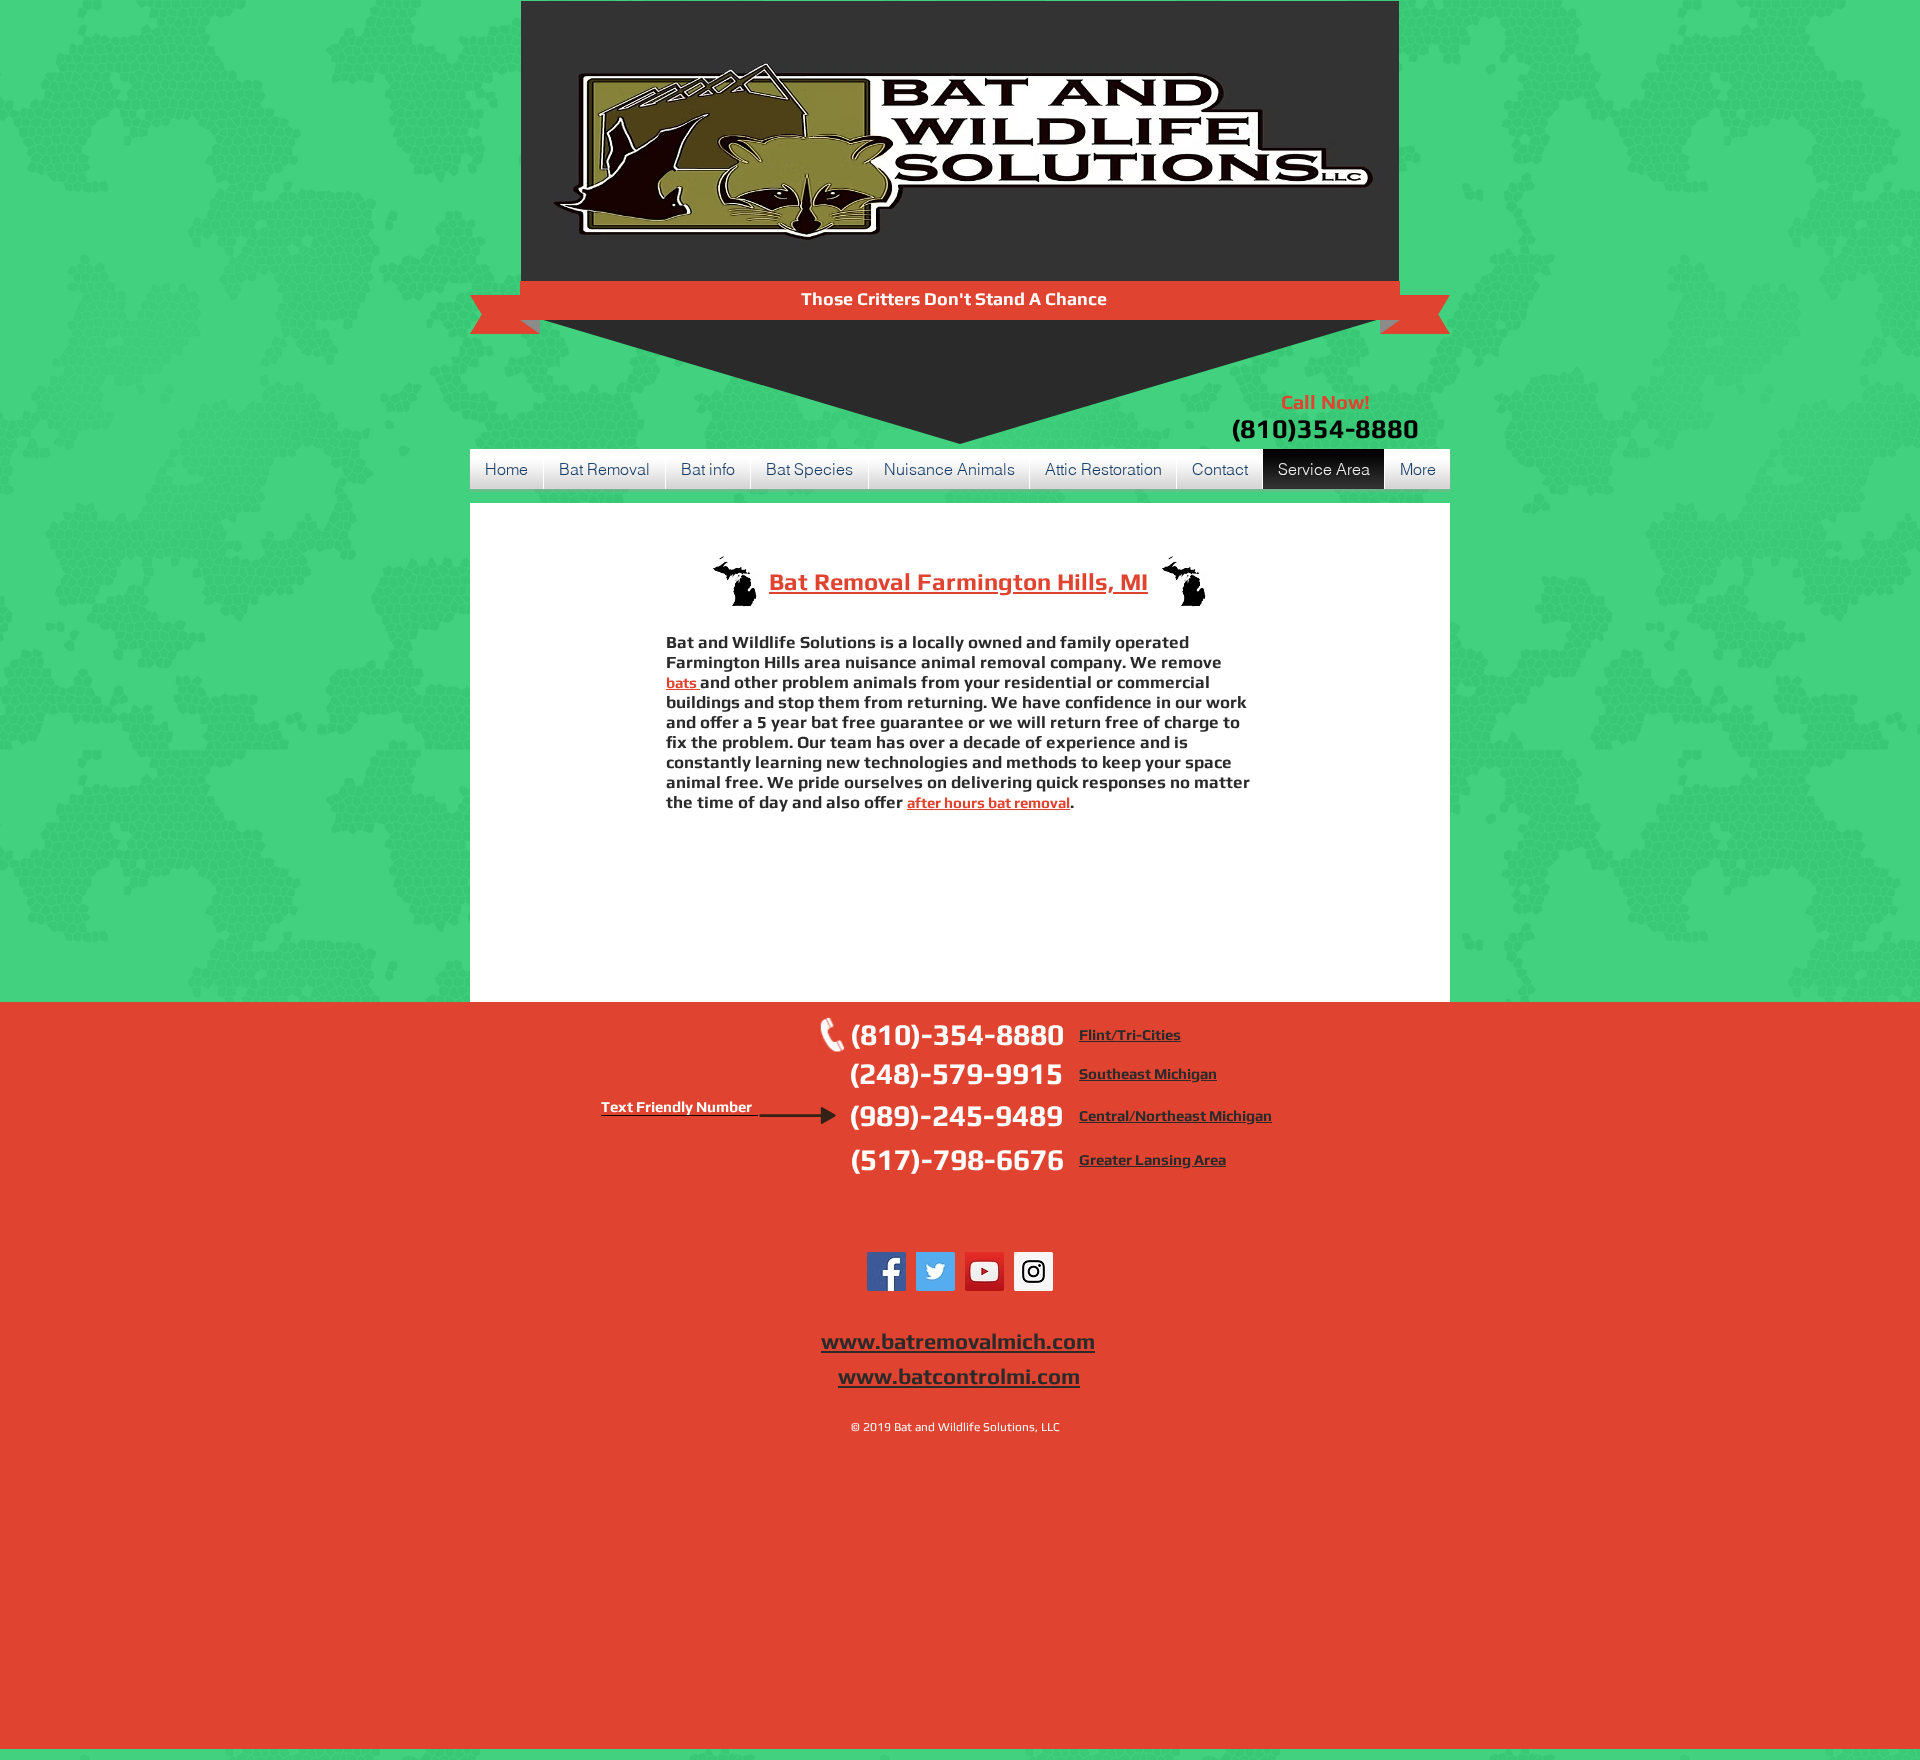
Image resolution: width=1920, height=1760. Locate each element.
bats (683, 682)
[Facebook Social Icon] (886, 1271)
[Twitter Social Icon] (935, 1271)
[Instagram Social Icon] (1033, 1271)
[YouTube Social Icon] (984, 1271)
